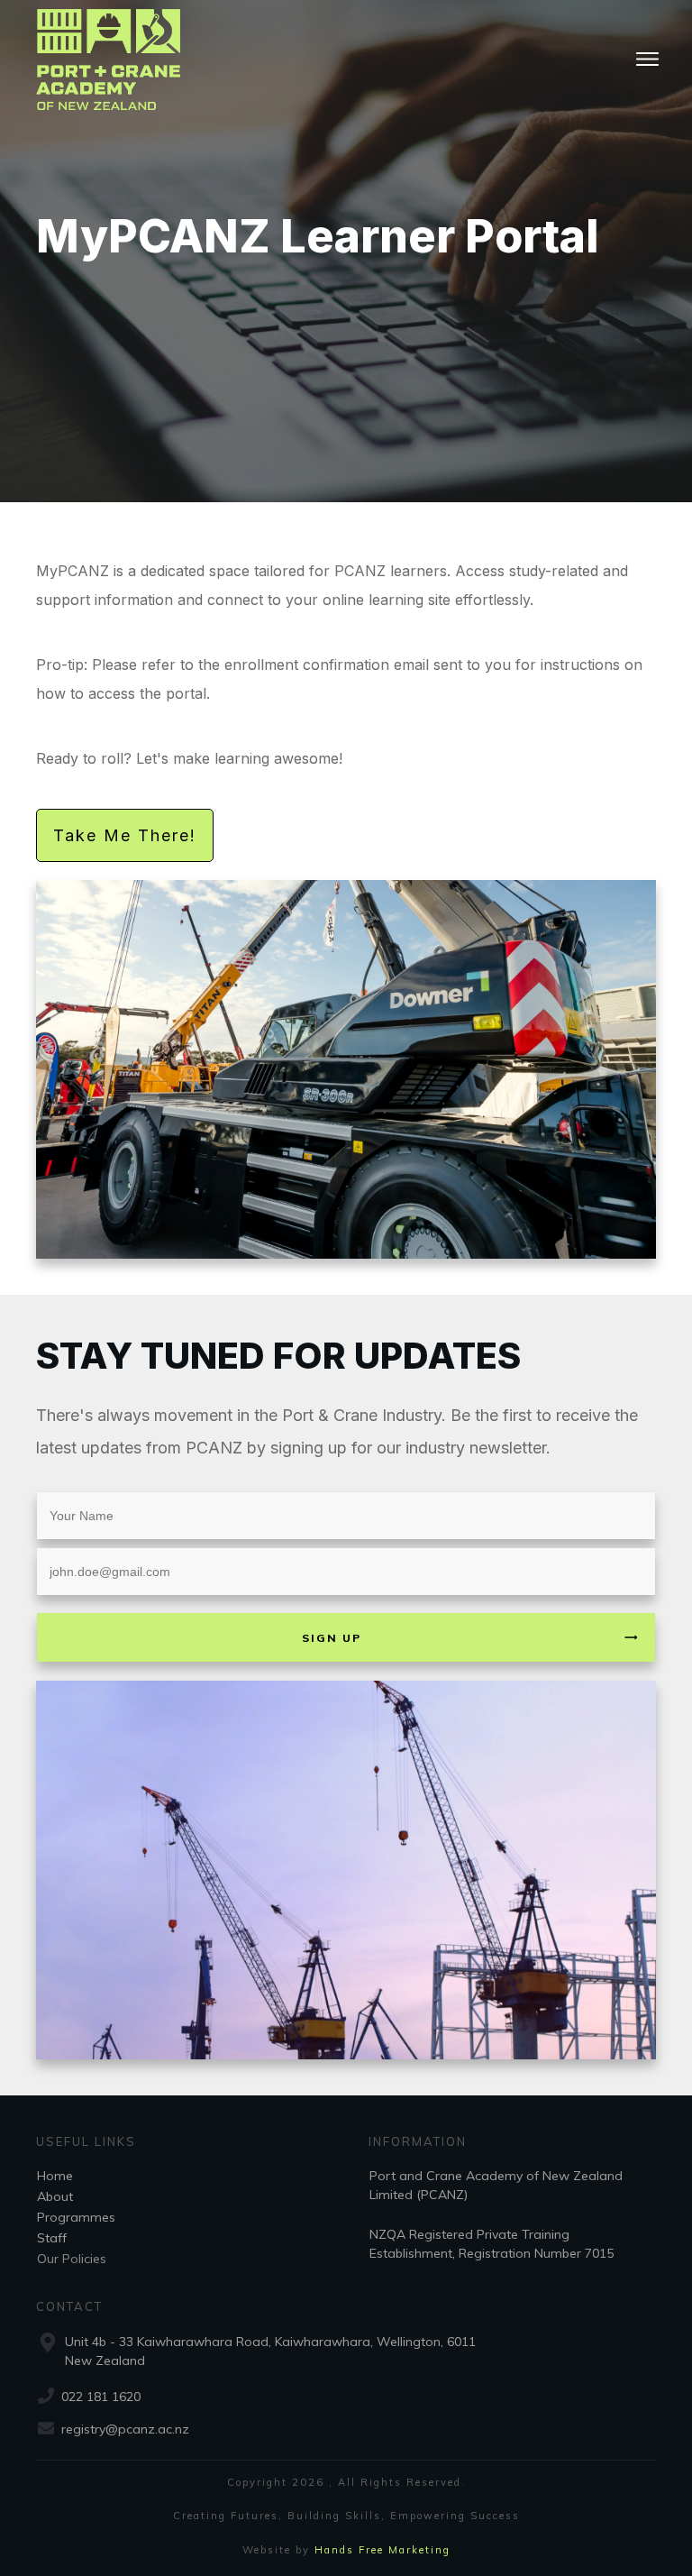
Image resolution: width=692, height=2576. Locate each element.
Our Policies (72, 2259)
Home (55, 2176)
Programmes (76, 2217)
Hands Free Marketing (382, 2550)
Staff (52, 2238)
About (55, 2196)
